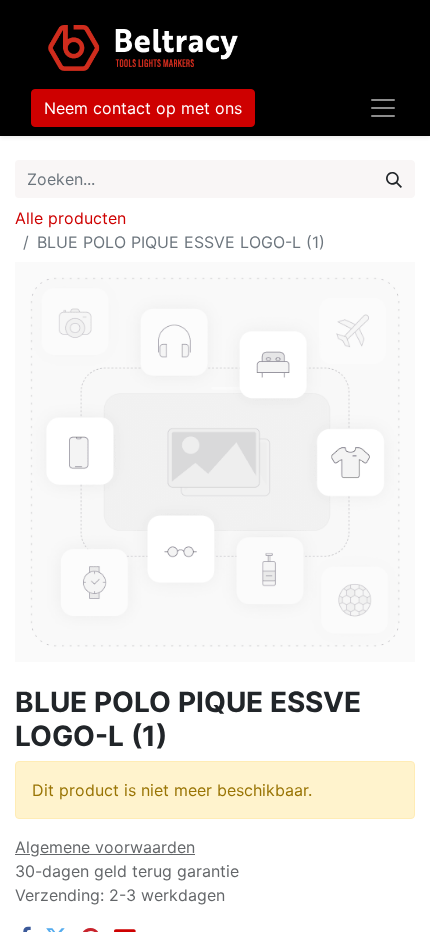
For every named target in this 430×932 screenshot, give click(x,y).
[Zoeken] (394, 179)
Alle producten (70, 218)
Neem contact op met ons (143, 108)
